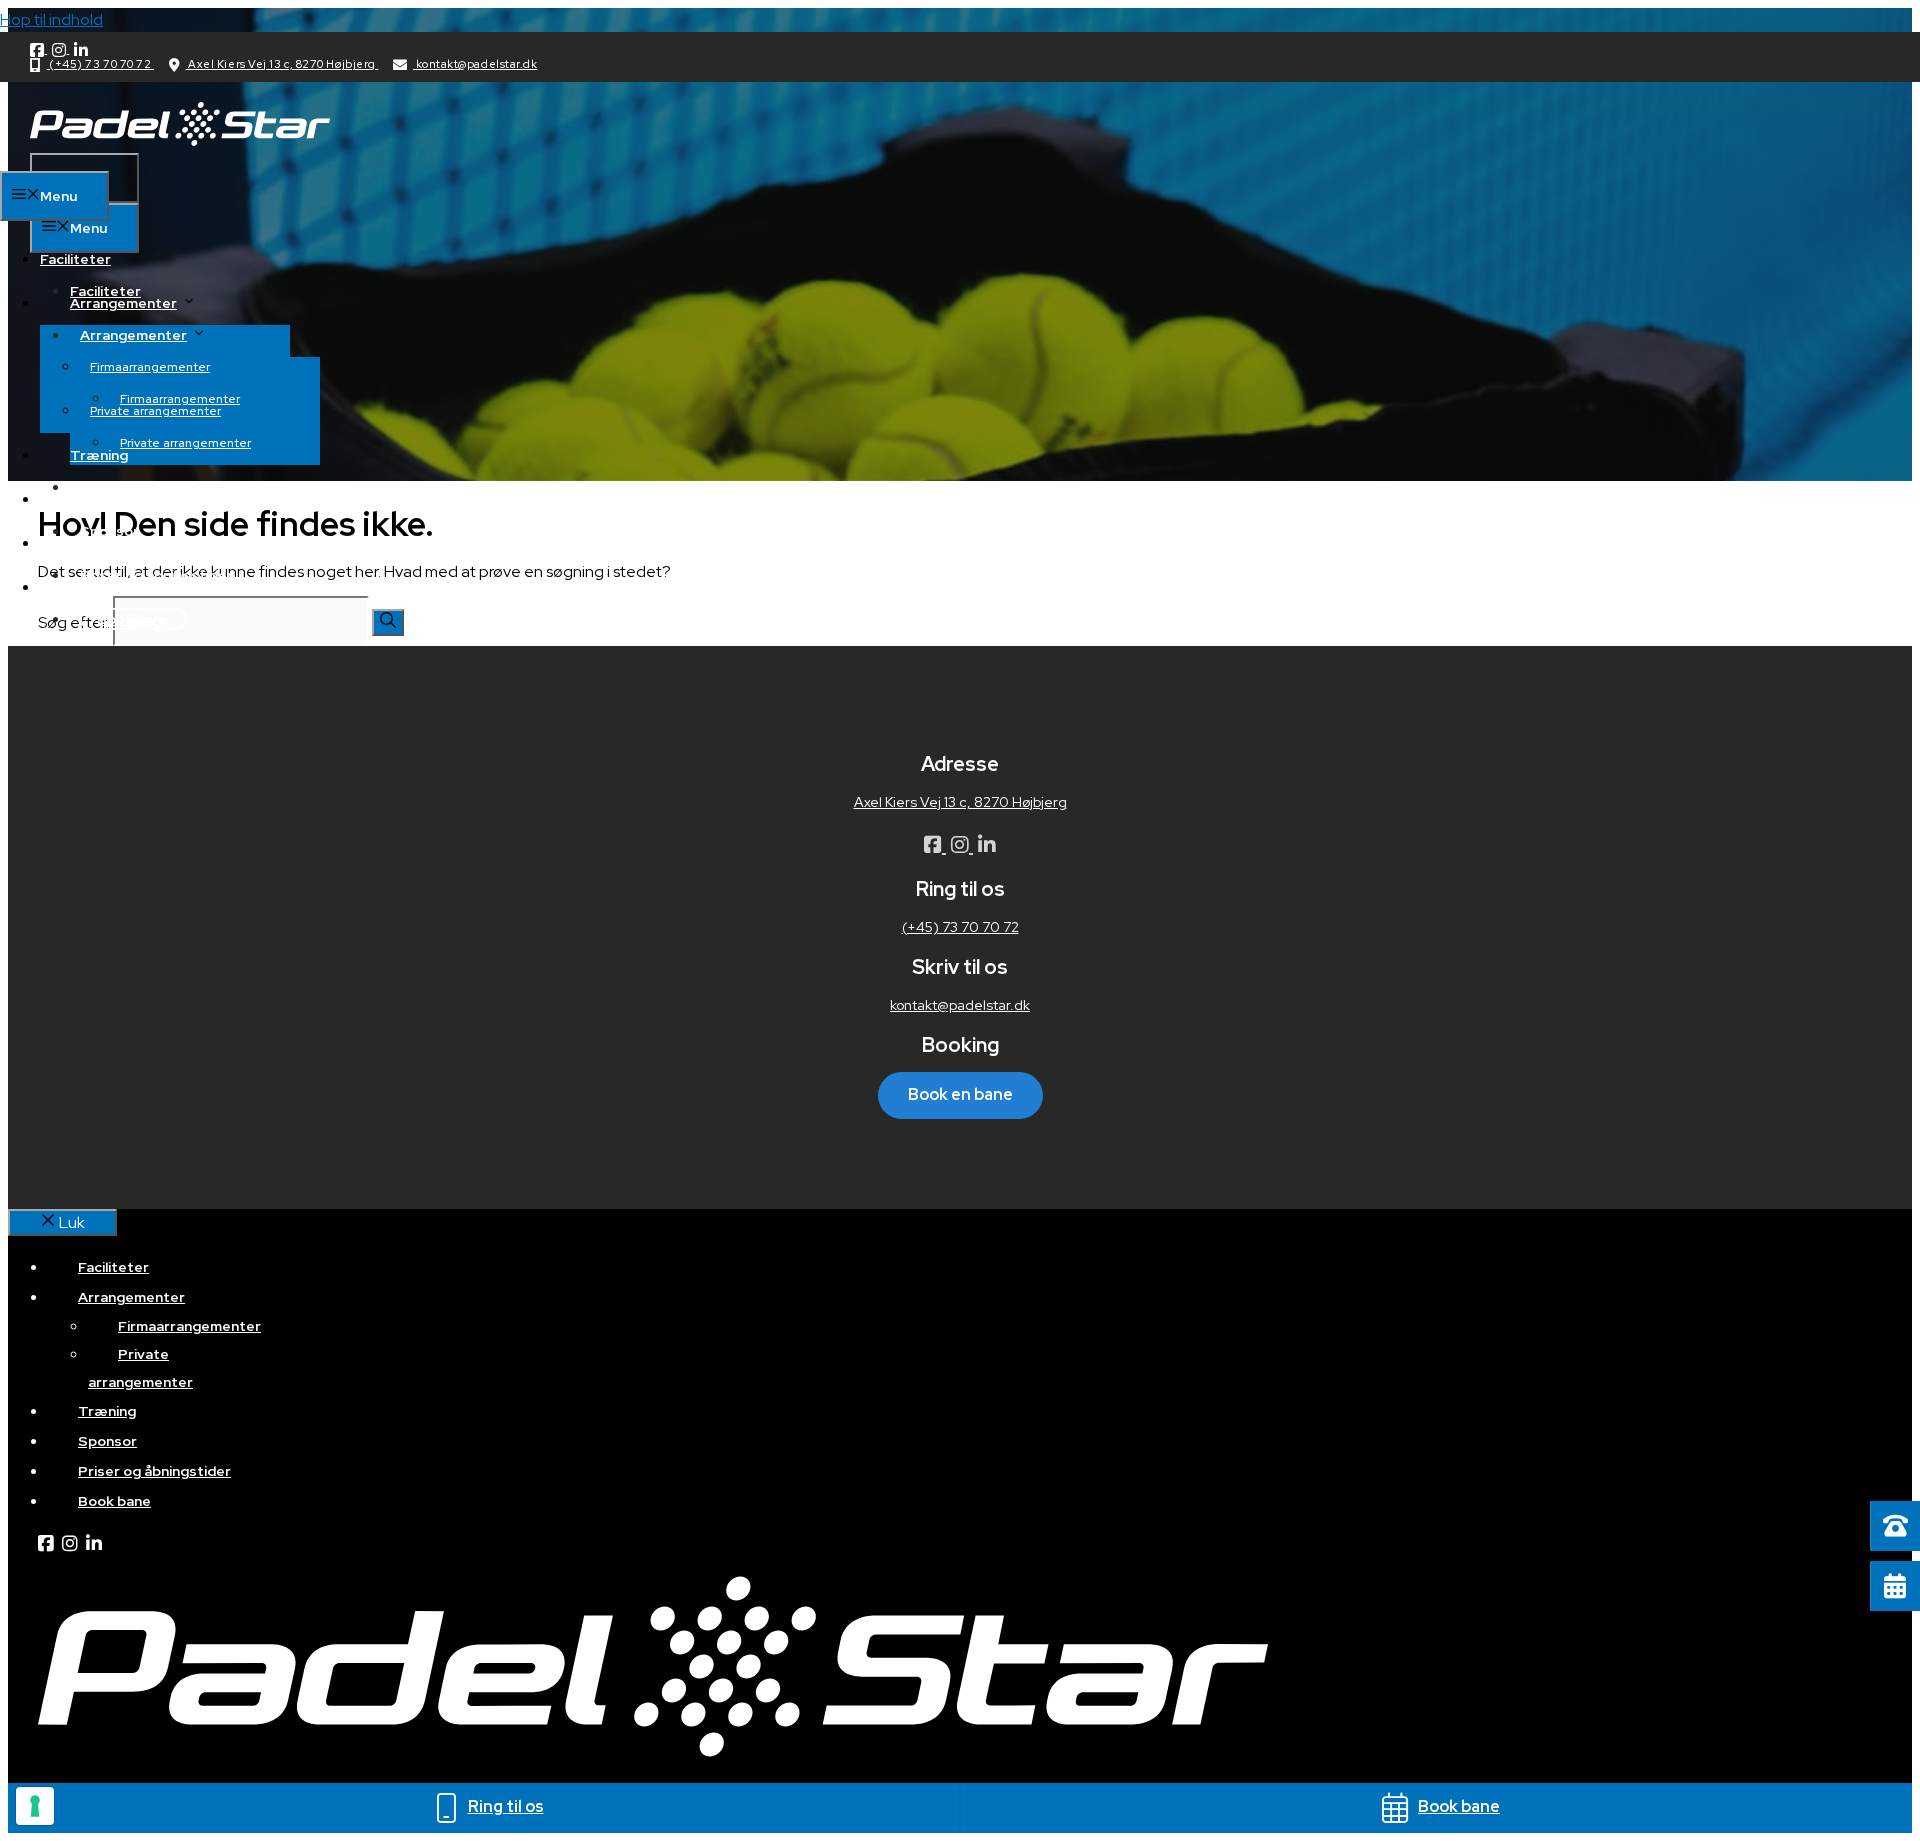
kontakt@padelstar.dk (475, 64)
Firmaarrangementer (150, 367)
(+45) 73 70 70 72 (100, 64)
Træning (99, 455)
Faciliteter (105, 291)
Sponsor (99, 499)
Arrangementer (133, 335)
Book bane (133, 619)
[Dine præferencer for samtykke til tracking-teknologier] (35, 1806)
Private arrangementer (185, 443)
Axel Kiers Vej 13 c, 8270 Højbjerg (282, 64)
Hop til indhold (51, 19)
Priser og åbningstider (156, 575)
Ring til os (506, 1806)
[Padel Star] (180, 140)
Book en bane (960, 1094)
